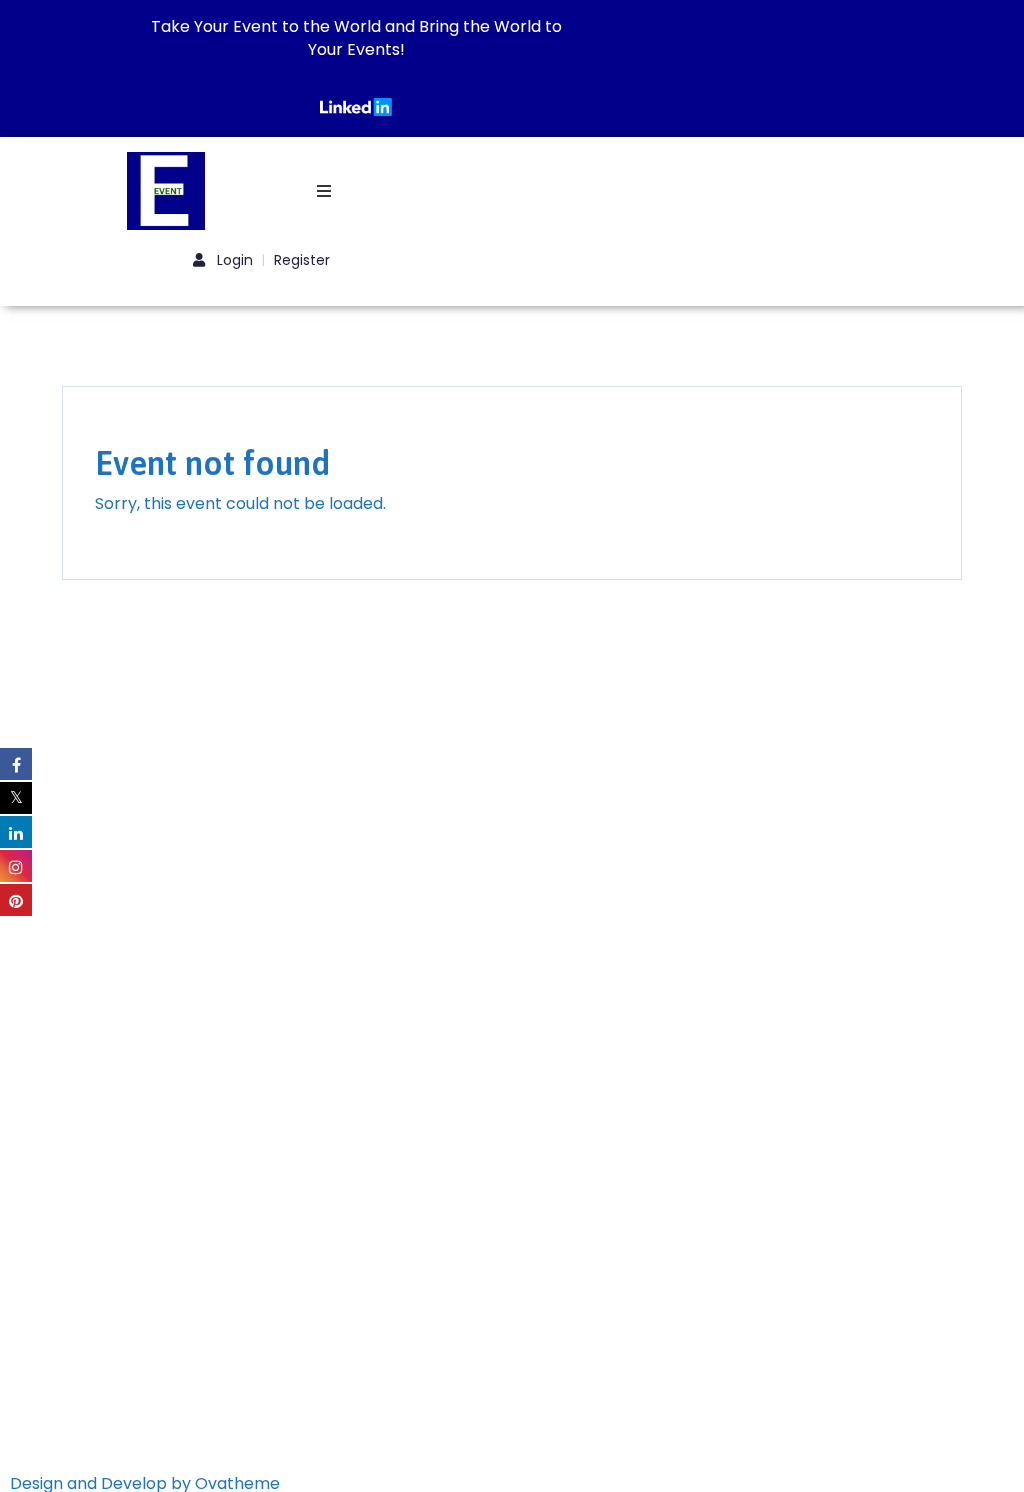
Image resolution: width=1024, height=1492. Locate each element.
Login (233, 260)
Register (302, 260)
